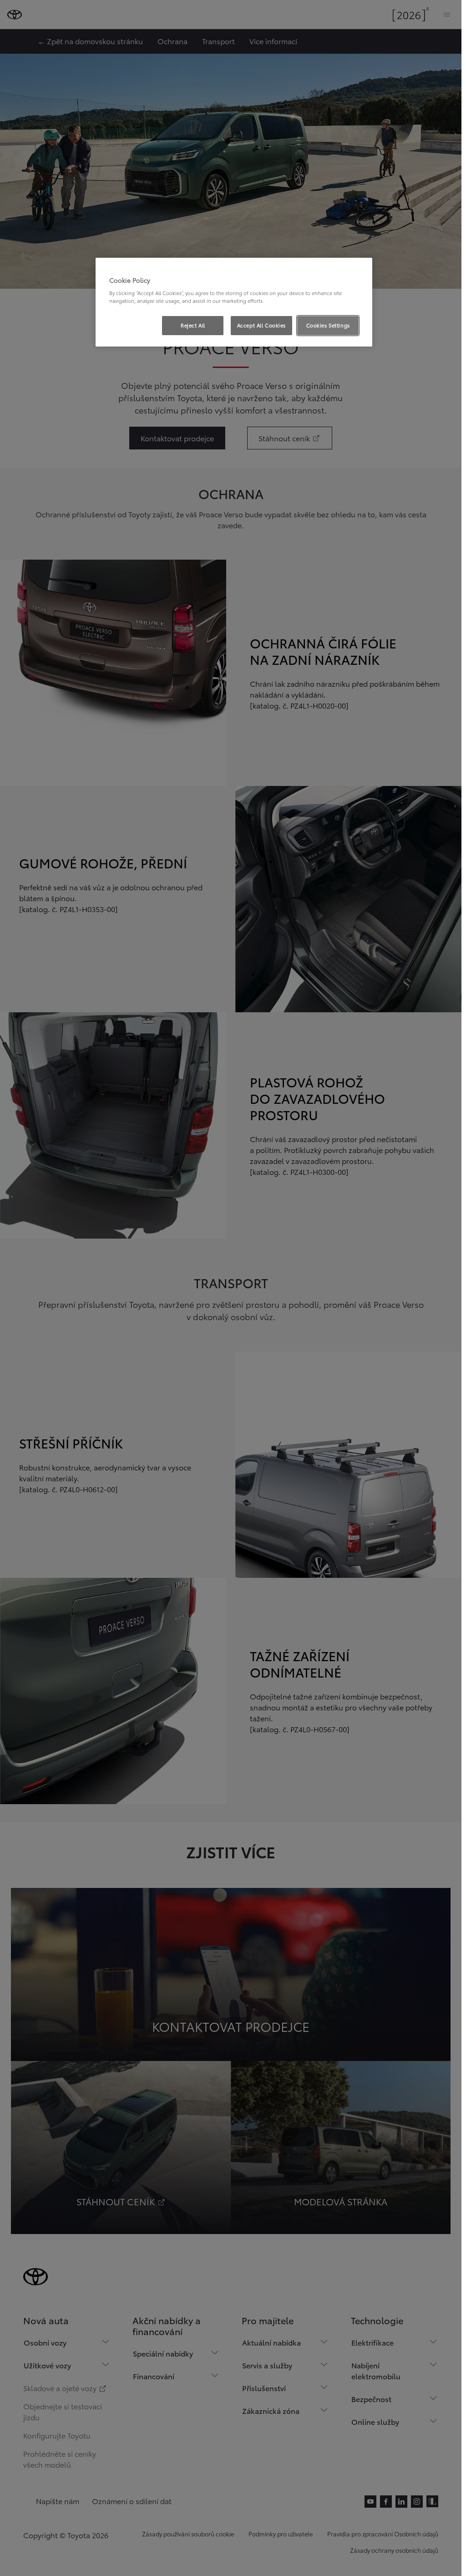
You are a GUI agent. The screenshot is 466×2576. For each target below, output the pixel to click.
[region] (234, 302)
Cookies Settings (328, 325)
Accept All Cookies (261, 325)
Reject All (193, 325)
